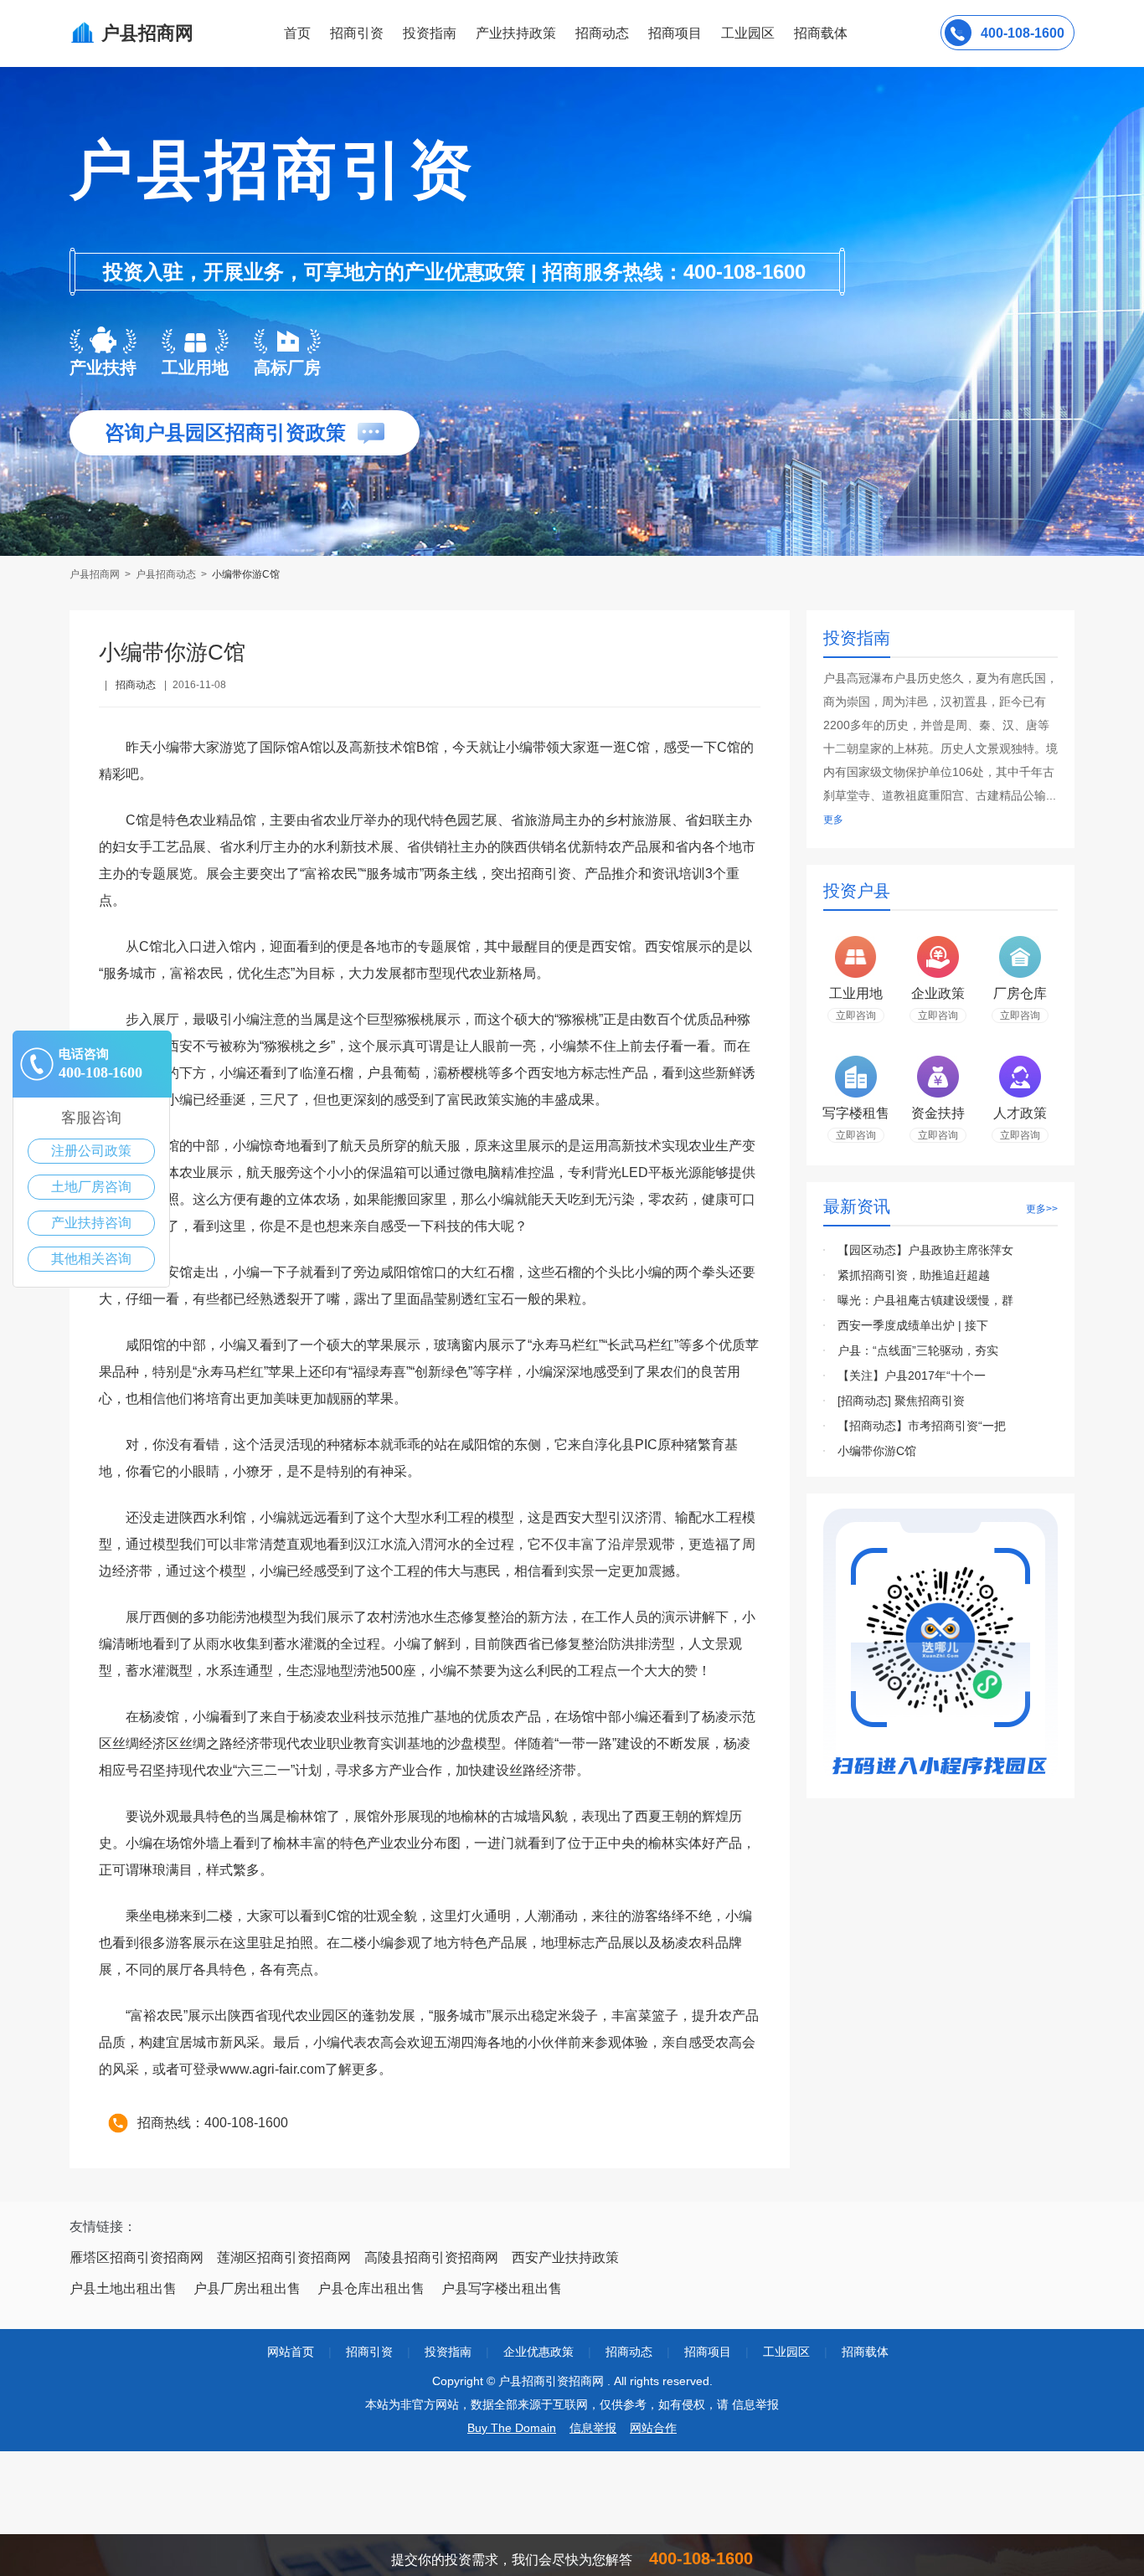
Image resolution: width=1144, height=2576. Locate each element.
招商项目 (675, 33)
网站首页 (291, 2352)
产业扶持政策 (516, 33)
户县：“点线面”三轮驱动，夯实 (918, 1350)
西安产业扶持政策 (565, 2257)
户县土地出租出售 (123, 2288)
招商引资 (357, 33)
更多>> (1042, 1209)
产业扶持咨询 (91, 1223)
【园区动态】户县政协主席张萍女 (925, 1250)
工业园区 (748, 33)
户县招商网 (96, 574)
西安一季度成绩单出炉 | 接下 (913, 1325)
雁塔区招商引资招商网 (137, 2257)
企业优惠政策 (539, 2352)
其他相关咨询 (91, 1259)
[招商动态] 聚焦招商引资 (901, 1401)
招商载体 (865, 2352)
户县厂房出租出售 (247, 2288)
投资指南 (430, 33)
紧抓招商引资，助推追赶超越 (914, 1275)
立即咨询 (856, 1015)
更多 (833, 820)
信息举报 (593, 2428)
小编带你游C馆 (877, 1451)
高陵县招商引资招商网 (431, 2257)
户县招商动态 (166, 574)
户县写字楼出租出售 (502, 2288)
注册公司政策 (91, 1151)
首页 (297, 33)
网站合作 (653, 2428)
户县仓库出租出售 (371, 2288)
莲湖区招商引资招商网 (284, 2257)
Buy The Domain (512, 2428)
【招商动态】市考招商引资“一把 (922, 1426)
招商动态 (602, 33)
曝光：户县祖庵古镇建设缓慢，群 (925, 1300)
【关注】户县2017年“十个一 (912, 1375)
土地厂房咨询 (91, 1187)
